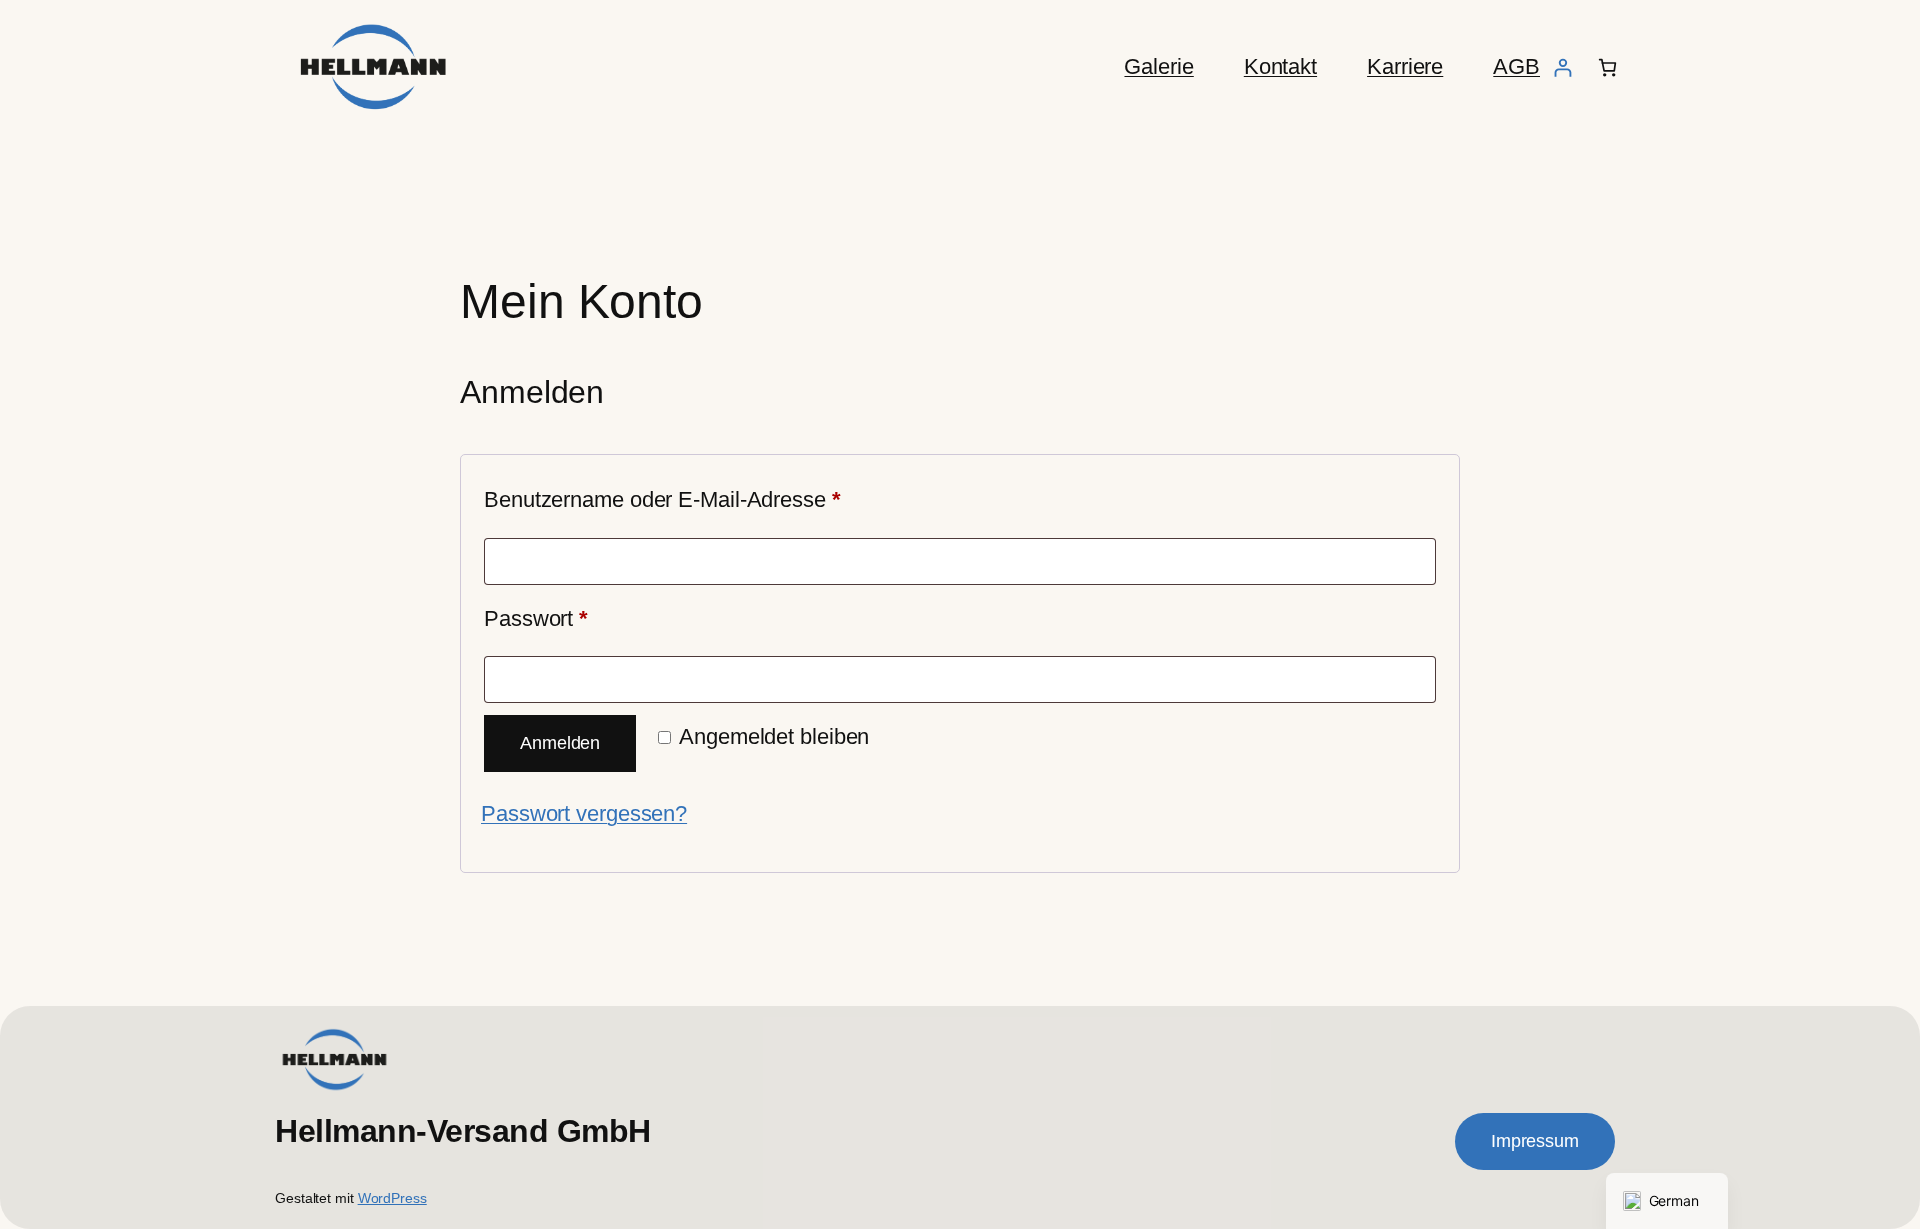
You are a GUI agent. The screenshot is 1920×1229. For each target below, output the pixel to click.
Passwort (590, 618)
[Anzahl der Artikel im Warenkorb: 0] (1607, 67)
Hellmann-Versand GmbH (463, 1131)
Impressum (1535, 1141)
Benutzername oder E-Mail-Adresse (716, 499)
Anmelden (560, 743)
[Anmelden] (1562, 67)
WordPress (392, 1198)
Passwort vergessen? (584, 813)
